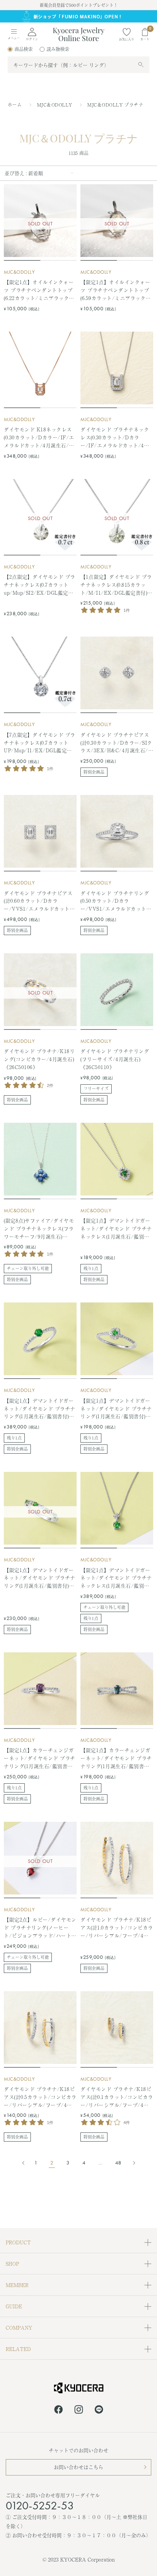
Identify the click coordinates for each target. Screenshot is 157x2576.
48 (118, 2163)
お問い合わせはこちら (78, 2467)
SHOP (12, 2264)
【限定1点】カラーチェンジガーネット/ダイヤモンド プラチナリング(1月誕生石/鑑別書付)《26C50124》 (40, 1758)
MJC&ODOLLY (19, 272)
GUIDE (14, 2306)
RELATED (18, 2349)
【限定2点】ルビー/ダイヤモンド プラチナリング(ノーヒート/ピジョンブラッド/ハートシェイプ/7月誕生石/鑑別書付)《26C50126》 (40, 1928)
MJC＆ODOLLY (55, 105)
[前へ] (25, 2163)
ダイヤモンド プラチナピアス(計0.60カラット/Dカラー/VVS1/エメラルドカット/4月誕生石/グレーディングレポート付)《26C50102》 (40, 901)
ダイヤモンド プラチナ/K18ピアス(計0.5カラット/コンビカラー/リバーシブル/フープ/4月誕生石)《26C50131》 (40, 2097)
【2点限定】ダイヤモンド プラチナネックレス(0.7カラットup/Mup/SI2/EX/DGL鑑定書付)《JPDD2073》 (40, 585)
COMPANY (19, 2328)
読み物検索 (58, 49)
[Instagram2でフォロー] (79, 2411)
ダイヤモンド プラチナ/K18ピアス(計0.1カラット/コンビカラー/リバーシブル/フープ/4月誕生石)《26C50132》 (117, 2097)
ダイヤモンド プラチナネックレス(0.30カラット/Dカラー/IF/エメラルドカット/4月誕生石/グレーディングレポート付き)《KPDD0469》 (115, 437)
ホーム (15, 105)
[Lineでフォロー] (99, 2411)
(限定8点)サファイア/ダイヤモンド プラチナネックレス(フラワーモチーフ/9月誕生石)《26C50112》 (39, 1229)
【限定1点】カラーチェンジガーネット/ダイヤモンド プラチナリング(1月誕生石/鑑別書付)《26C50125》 (116, 1758)
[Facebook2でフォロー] (58, 2411)
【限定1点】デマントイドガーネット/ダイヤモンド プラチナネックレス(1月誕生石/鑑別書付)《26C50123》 (116, 1578)
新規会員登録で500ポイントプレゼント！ (79, 5)
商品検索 (24, 49)
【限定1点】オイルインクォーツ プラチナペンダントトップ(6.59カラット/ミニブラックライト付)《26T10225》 (116, 290)
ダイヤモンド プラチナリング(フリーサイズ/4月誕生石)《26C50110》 (115, 1059)
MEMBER (17, 2285)
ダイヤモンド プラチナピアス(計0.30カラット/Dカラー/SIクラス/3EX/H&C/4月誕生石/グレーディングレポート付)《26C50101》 (116, 743)
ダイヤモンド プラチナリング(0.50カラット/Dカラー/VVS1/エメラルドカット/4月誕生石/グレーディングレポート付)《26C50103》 (116, 901)
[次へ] (132, 2163)
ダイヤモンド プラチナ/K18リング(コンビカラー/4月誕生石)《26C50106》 (39, 1059)
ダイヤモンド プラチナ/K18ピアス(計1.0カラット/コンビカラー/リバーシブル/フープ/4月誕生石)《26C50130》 (117, 1928)
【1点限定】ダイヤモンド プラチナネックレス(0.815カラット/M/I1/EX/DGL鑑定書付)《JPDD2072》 (116, 585)
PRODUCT (18, 2242)
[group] (78, 17)
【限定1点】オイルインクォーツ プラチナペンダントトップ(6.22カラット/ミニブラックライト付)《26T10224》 (39, 290)
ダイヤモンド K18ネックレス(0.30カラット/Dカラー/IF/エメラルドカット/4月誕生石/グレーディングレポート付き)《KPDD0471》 (39, 437)
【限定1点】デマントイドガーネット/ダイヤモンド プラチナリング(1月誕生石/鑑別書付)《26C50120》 (40, 1409)
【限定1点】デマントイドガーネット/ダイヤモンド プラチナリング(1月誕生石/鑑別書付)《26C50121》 (116, 1409)
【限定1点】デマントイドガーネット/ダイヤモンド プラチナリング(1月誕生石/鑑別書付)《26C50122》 (40, 1578)
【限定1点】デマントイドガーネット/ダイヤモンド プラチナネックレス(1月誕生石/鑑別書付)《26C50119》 (116, 1229)
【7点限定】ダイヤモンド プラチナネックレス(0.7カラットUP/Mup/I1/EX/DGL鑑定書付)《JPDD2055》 (40, 743)
